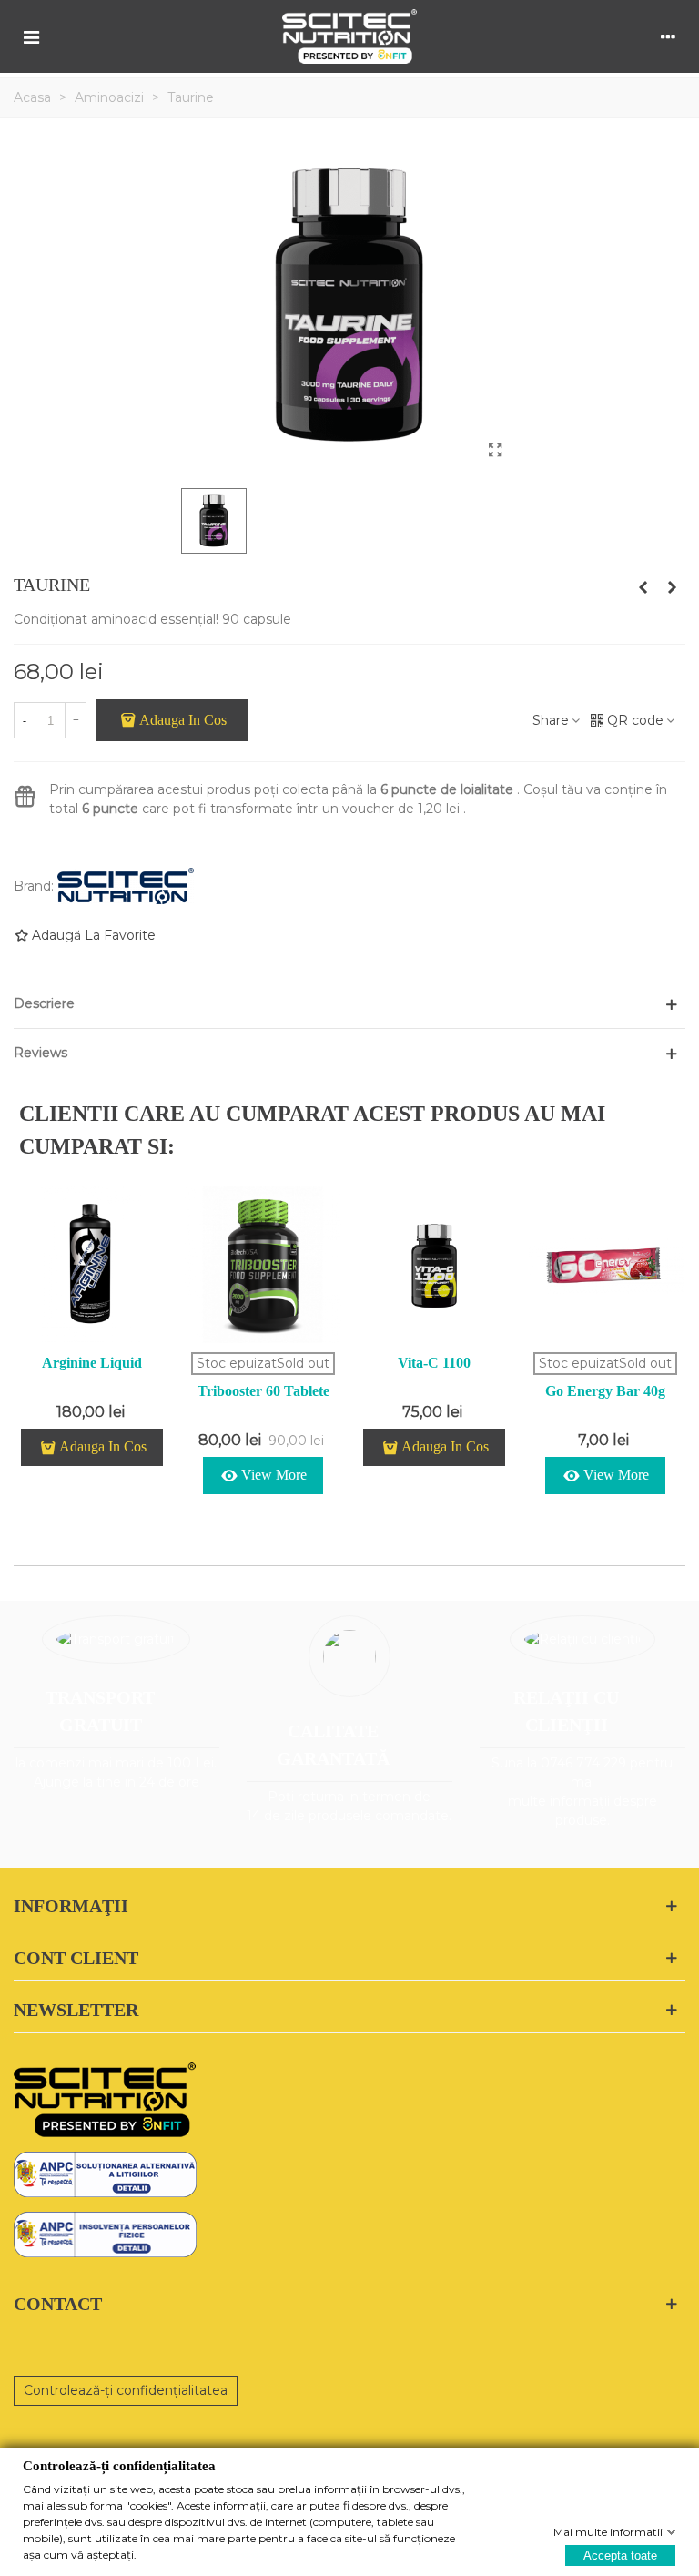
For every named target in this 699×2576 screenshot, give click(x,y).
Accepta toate (620, 2555)
